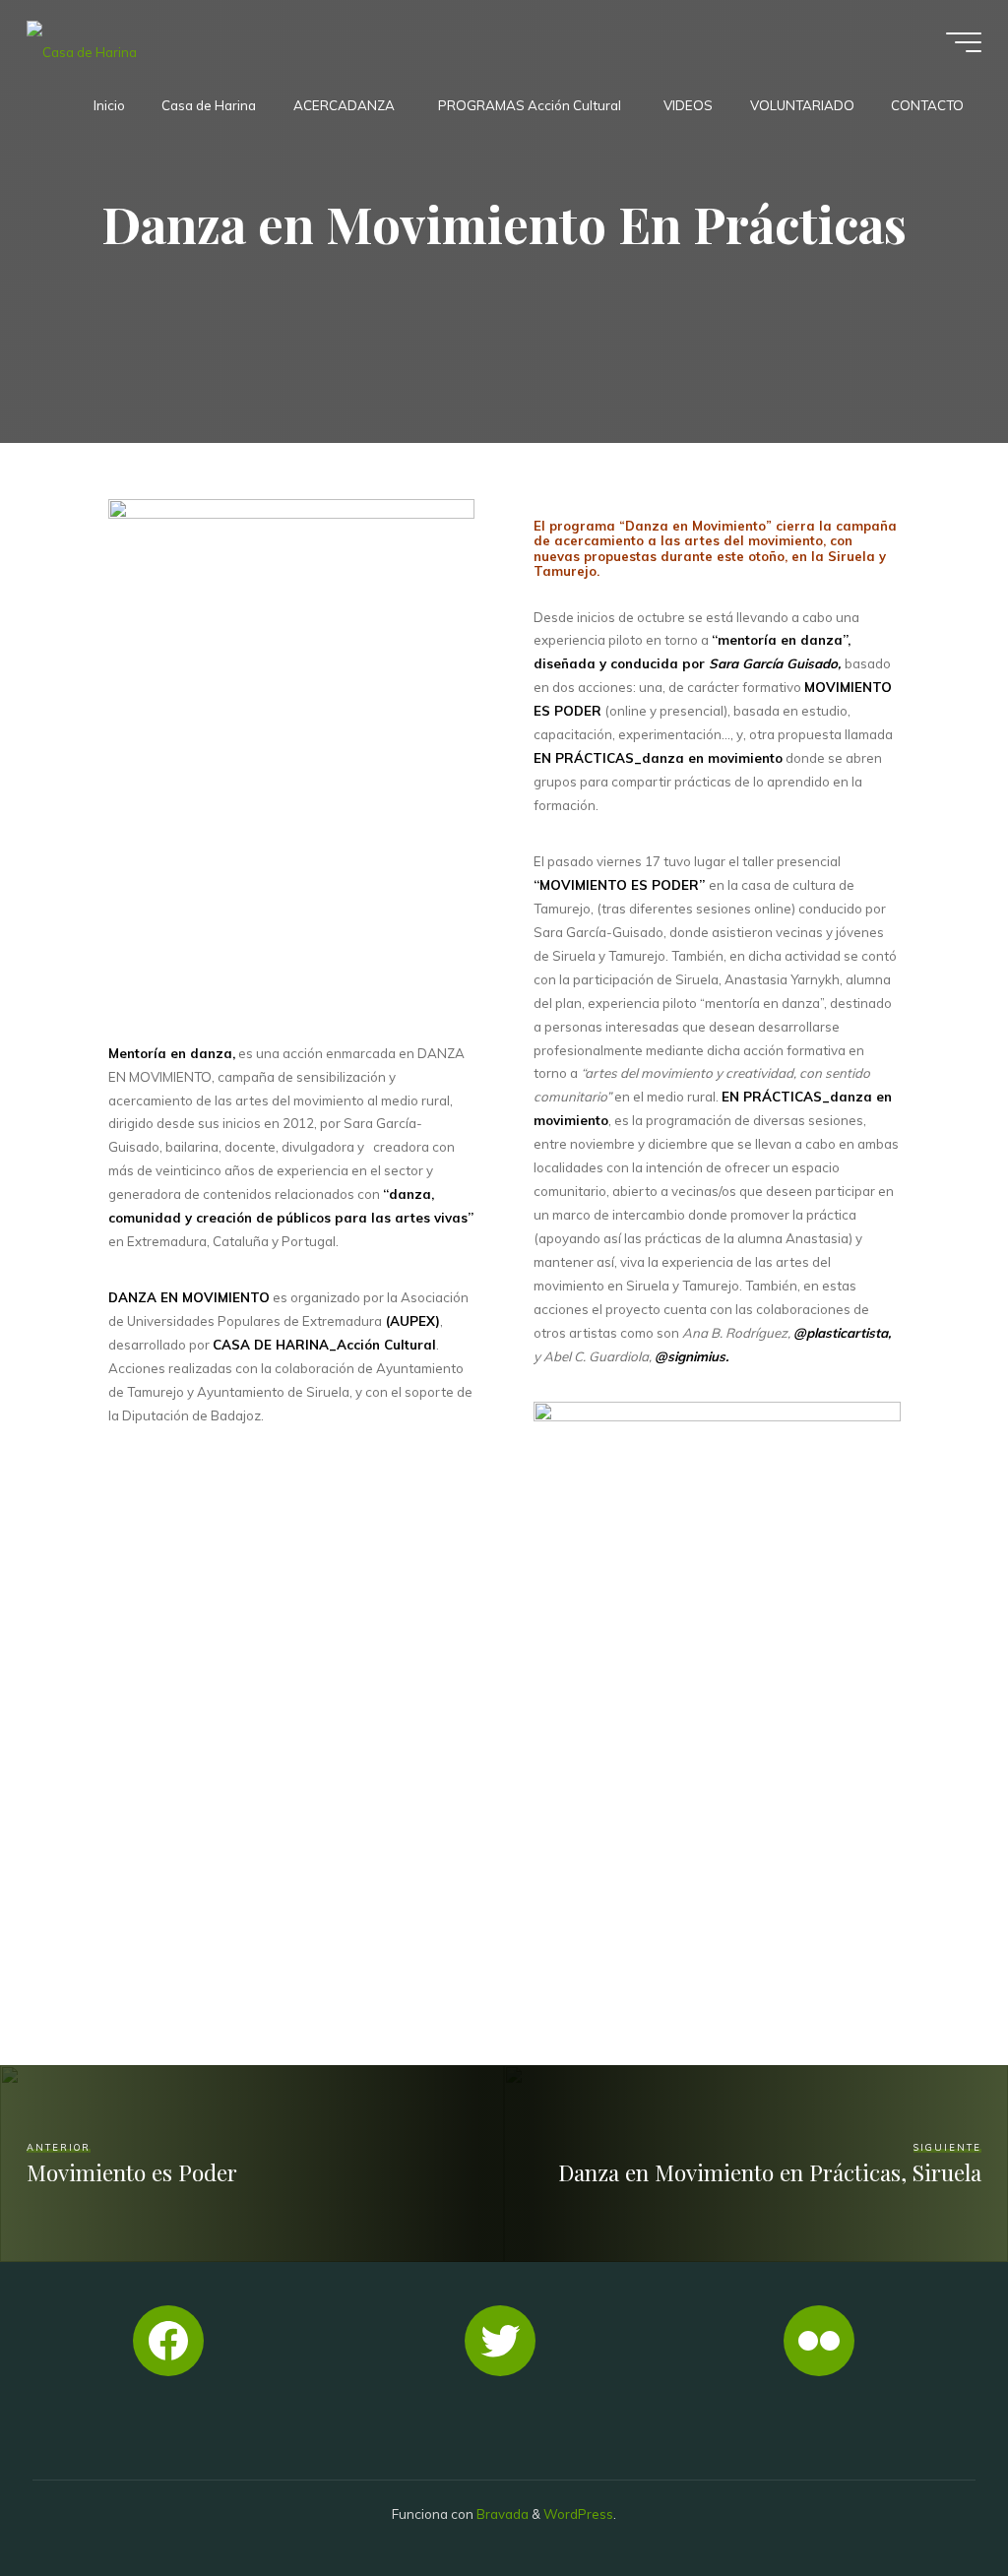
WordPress (578, 2514)
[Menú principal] (964, 42)
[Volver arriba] (931, 2499)
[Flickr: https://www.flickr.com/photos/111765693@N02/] (819, 2341)
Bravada (501, 2514)
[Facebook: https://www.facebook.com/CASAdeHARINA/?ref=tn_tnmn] (168, 2341)
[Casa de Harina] (82, 41)
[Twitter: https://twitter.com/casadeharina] (500, 2341)
